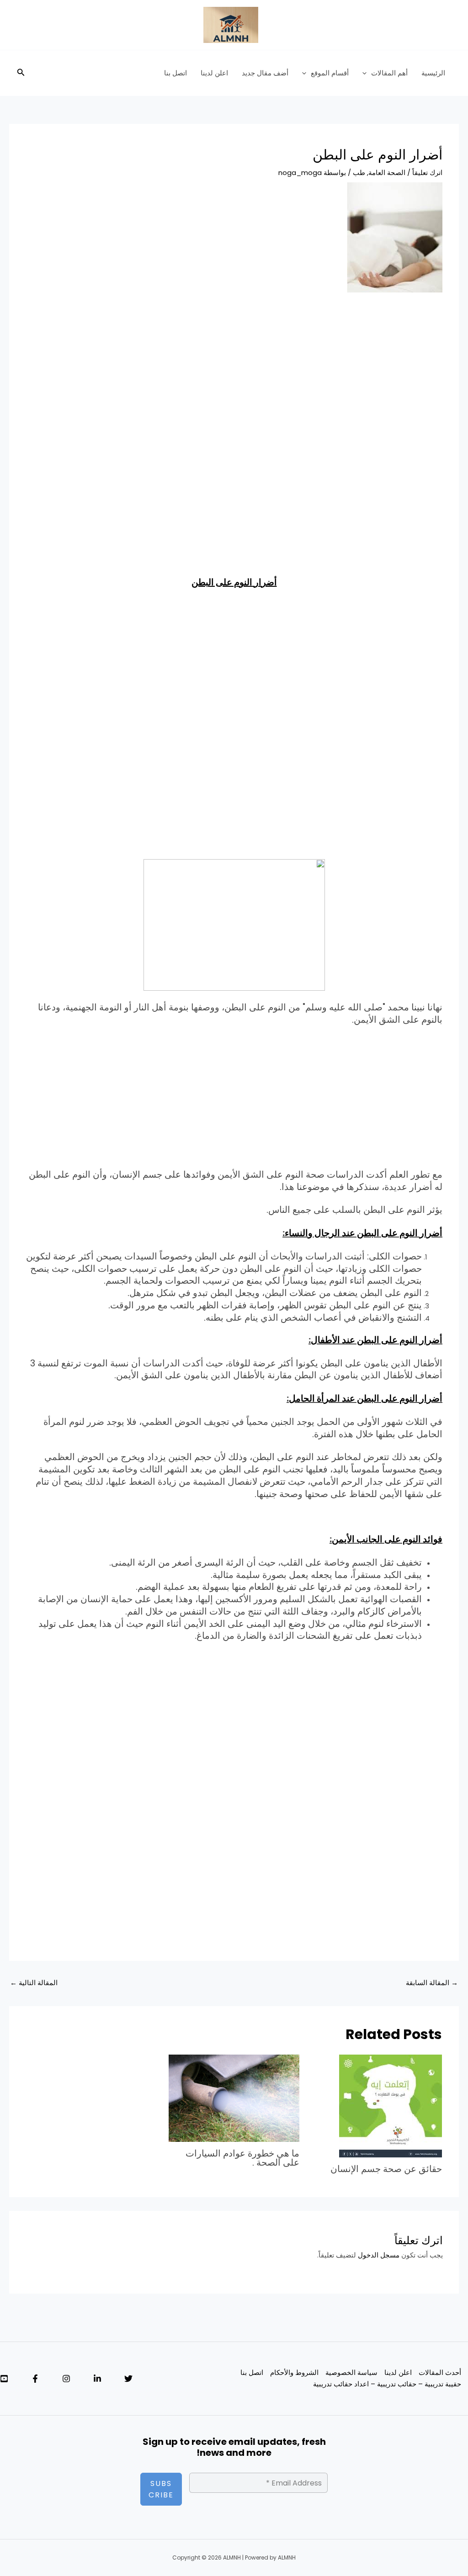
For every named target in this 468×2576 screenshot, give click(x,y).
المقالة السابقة (432, 1983)
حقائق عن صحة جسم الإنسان (386, 2169)
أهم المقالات (389, 73)
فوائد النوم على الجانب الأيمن (387, 1539)
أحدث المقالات (440, 2372)
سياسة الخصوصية (351, 2372)
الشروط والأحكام (294, 2372)
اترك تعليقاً (427, 173)
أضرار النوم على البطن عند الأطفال (377, 1340)
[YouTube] (4, 2379)
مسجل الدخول (379, 2255)
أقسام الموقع (330, 73)
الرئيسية (433, 73)
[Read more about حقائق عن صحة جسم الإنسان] (391, 2105)
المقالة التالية (34, 1983)
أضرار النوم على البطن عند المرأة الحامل (366, 1398)
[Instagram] (66, 2379)
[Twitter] (128, 2379)
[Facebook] (35, 2379)
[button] (367, 73)
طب (359, 173)
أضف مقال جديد (265, 73)
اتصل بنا (175, 73)
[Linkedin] (97, 2379)
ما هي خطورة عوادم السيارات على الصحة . (242, 2158)
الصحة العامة (387, 173)
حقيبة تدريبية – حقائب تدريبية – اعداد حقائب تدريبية (387, 2384)
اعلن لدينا (214, 73)
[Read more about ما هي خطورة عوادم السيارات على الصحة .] (234, 2098)
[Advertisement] (234, 370)
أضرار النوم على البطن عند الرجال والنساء (364, 1233)
